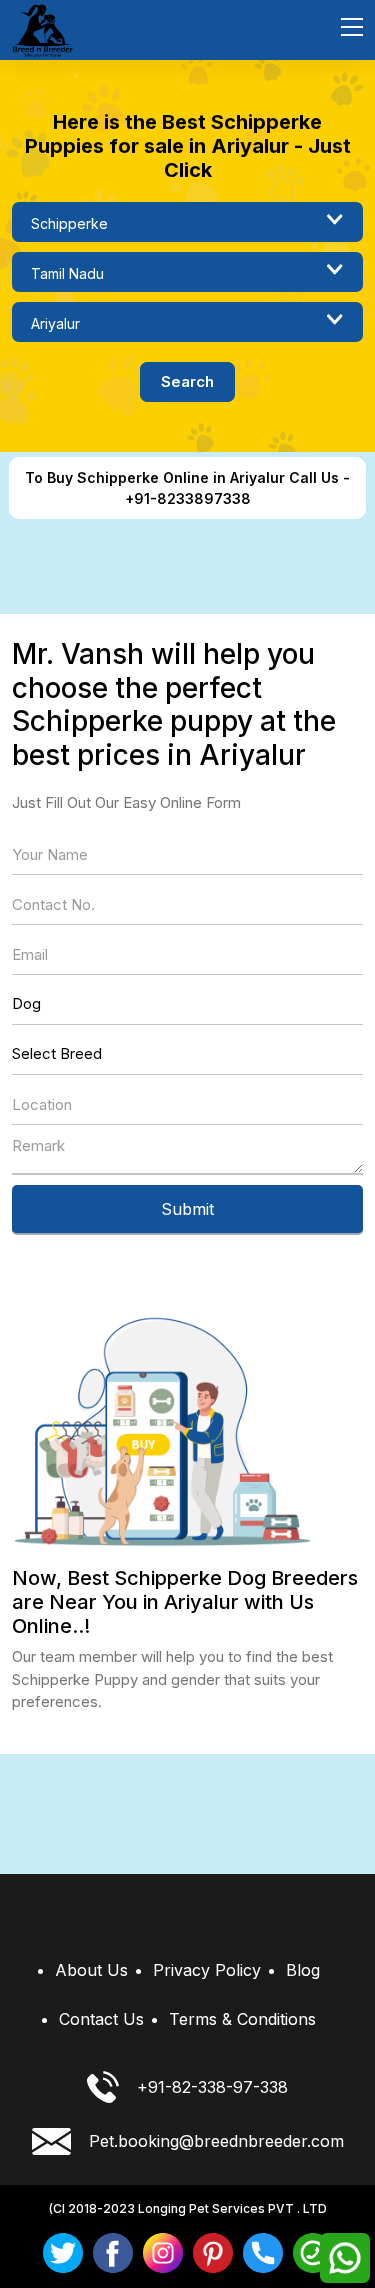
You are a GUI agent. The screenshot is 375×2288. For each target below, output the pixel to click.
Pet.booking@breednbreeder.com (216, 2141)
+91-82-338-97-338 (212, 2087)
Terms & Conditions (242, 2019)
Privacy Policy (207, 1970)
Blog (303, 1970)
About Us (91, 1970)
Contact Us (101, 2019)
